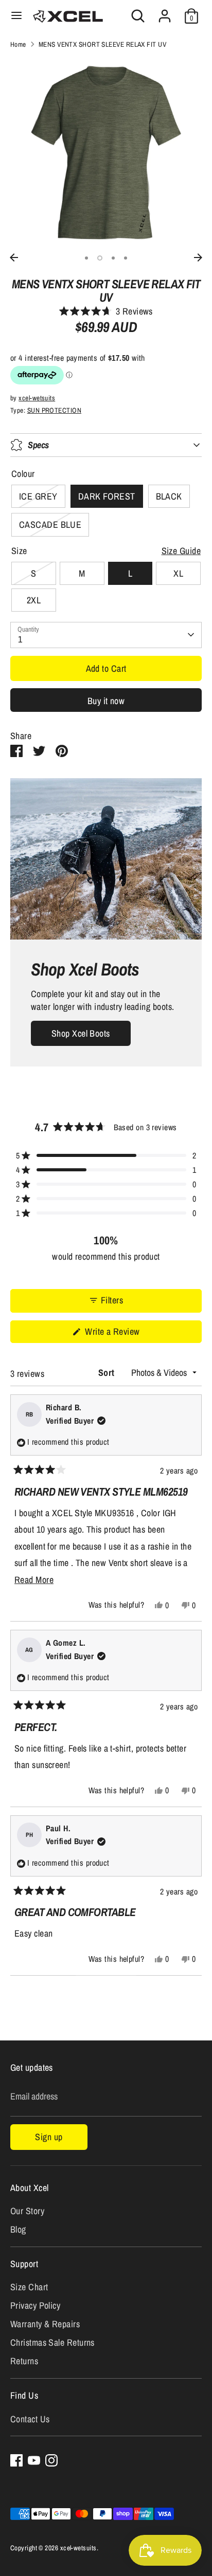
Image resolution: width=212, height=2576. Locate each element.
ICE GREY (38, 496)
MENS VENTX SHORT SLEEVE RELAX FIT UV (102, 44)
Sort (108, 1373)
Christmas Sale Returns (52, 2342)
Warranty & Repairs (45, 2324)
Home (18, 44)
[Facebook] (16, 2460)
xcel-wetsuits (37, 398)
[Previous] (14, 257)
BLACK (169, 496)
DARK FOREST (107, 496)
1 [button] (86, 258)
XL (178, 573)
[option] (106, 153)
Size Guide (181, 551)
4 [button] (126, 258)
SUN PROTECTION (54, 410)
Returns (24, 2361)
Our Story (27, 2211)
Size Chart (29, 2287)
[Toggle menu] (16, 16)
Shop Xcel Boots (81, 1033)
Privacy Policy (35, 2305)
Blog (18, 2229)
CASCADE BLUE (50, 525)
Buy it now (106, 701)
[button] (106, 311)
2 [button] (100, 258)
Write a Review (126, 1334)
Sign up (49, 2137)
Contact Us (30, 2419)
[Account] (165, 12)
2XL (34, 600)
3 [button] (113, 258)
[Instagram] (51, 2460)
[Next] (198, 257)
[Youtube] (34, 2460)
